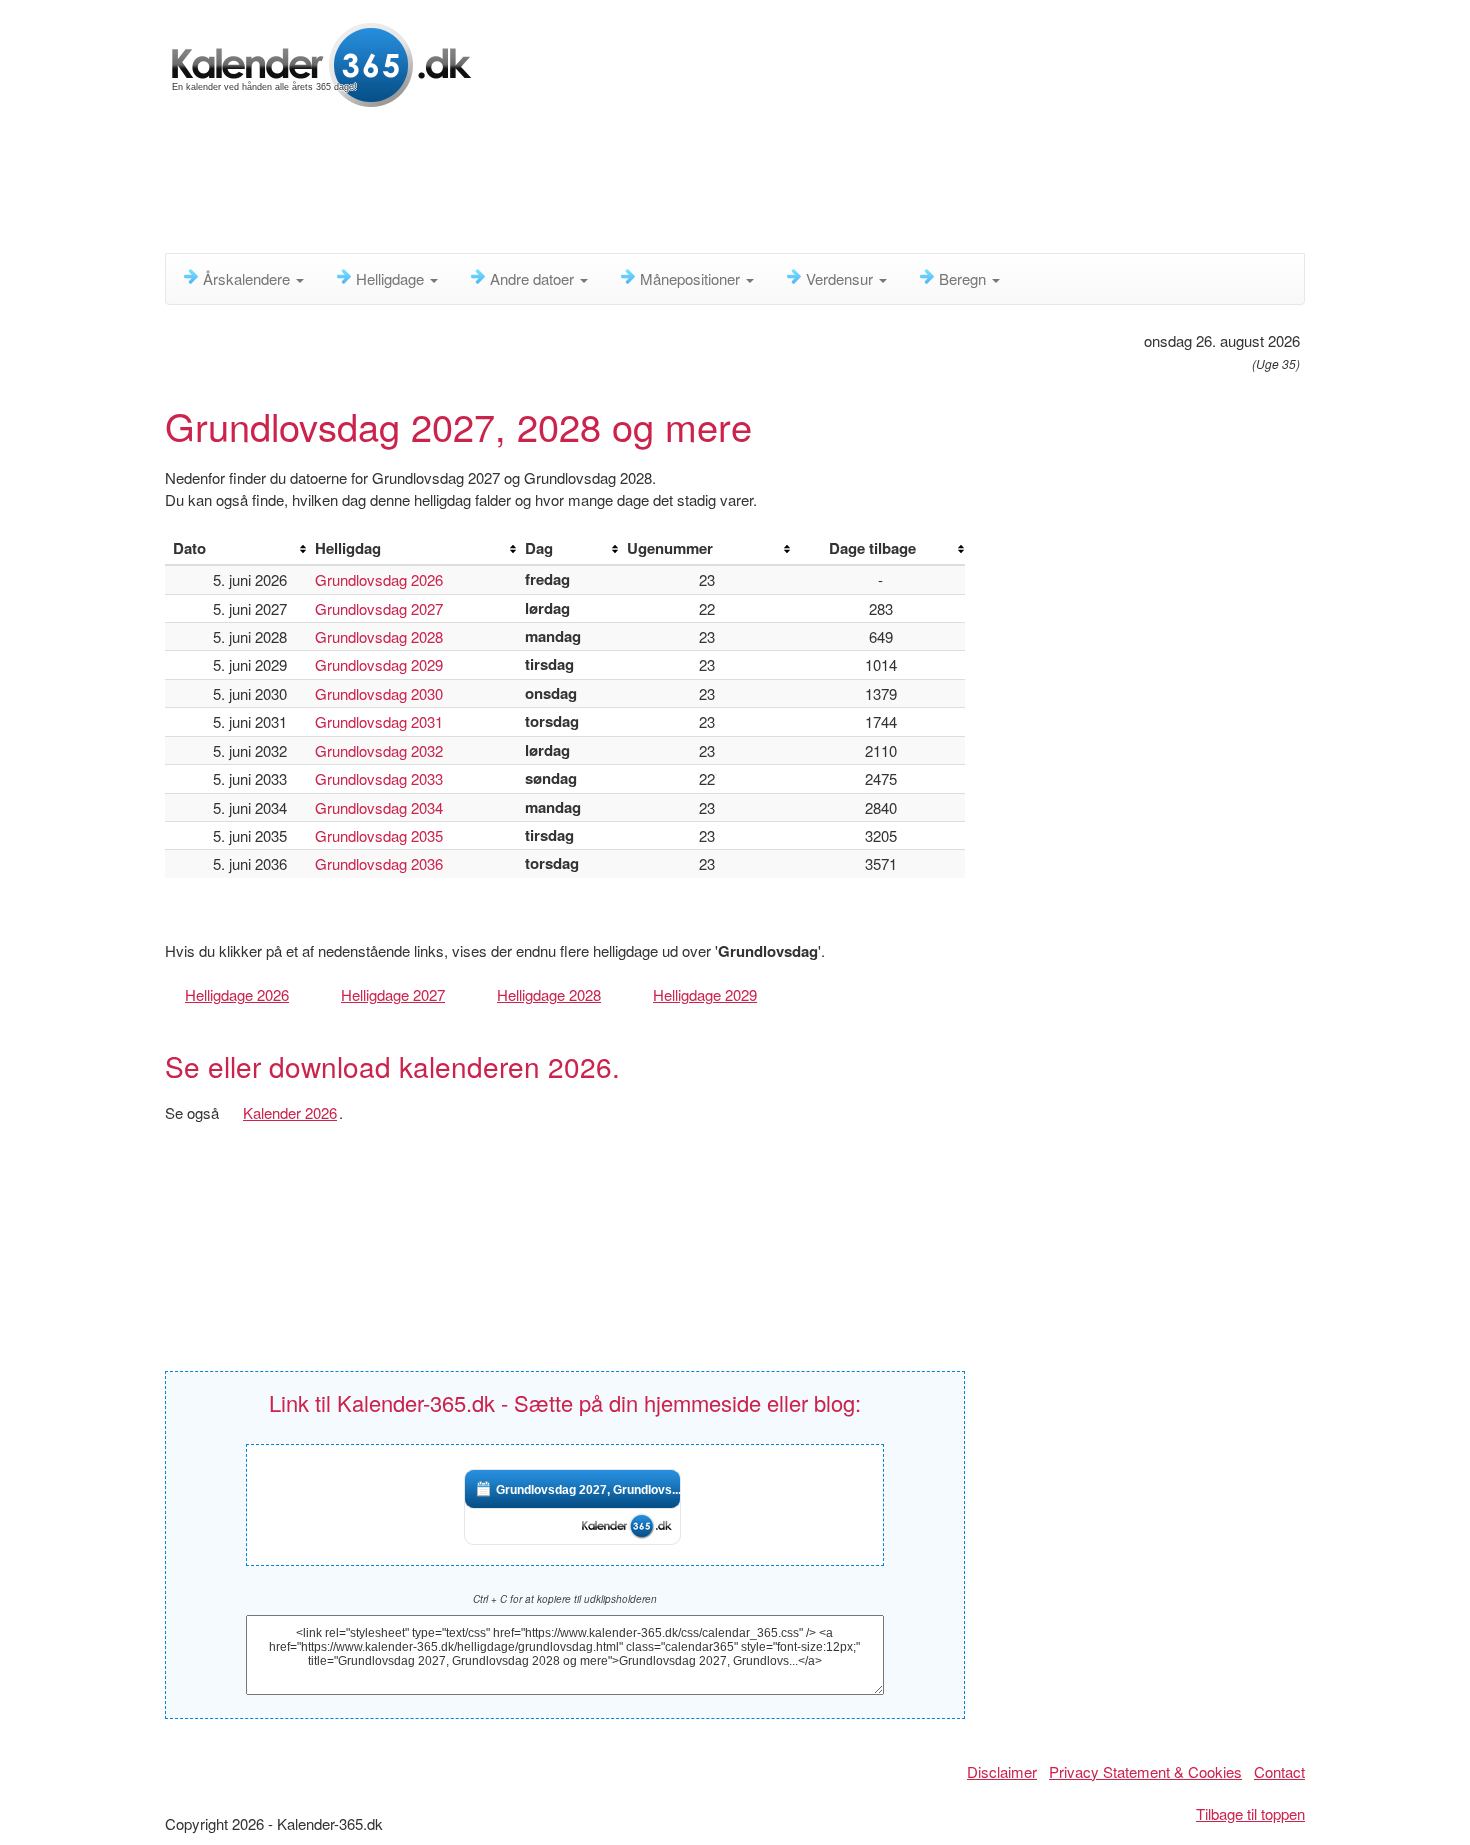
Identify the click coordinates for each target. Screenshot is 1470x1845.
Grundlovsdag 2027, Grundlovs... (588, 1490)
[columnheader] (236, 549)
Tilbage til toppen (1250, 1813)
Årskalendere (248, 278)
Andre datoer (534, 278)
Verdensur (841, 278)
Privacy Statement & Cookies (1145, 1771)
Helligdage (392, 278)
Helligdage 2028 (549, 994)
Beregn (964, 278)
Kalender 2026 (290, 1112)
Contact (1279, 1771)
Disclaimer (1002, 1771)
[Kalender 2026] (321, 62)
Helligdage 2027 (393, 994)
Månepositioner (692, 278)
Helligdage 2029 (705, 994)
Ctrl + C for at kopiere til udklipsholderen (565, 1599)
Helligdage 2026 (237, 994)
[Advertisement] (650, 185)
